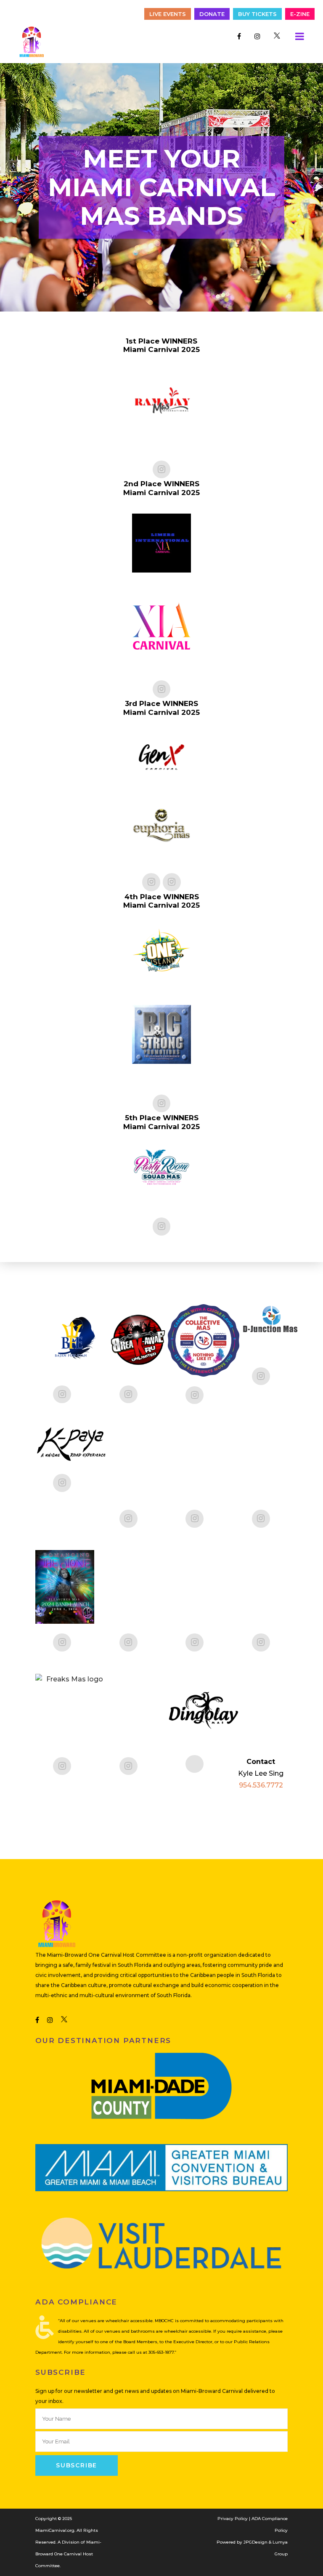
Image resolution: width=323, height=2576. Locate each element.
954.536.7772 (261, 1785)
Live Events (168, 14)
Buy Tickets (257, 14)
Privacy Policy (233, 2519)
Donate (212, 14)
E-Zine (300, 14)
